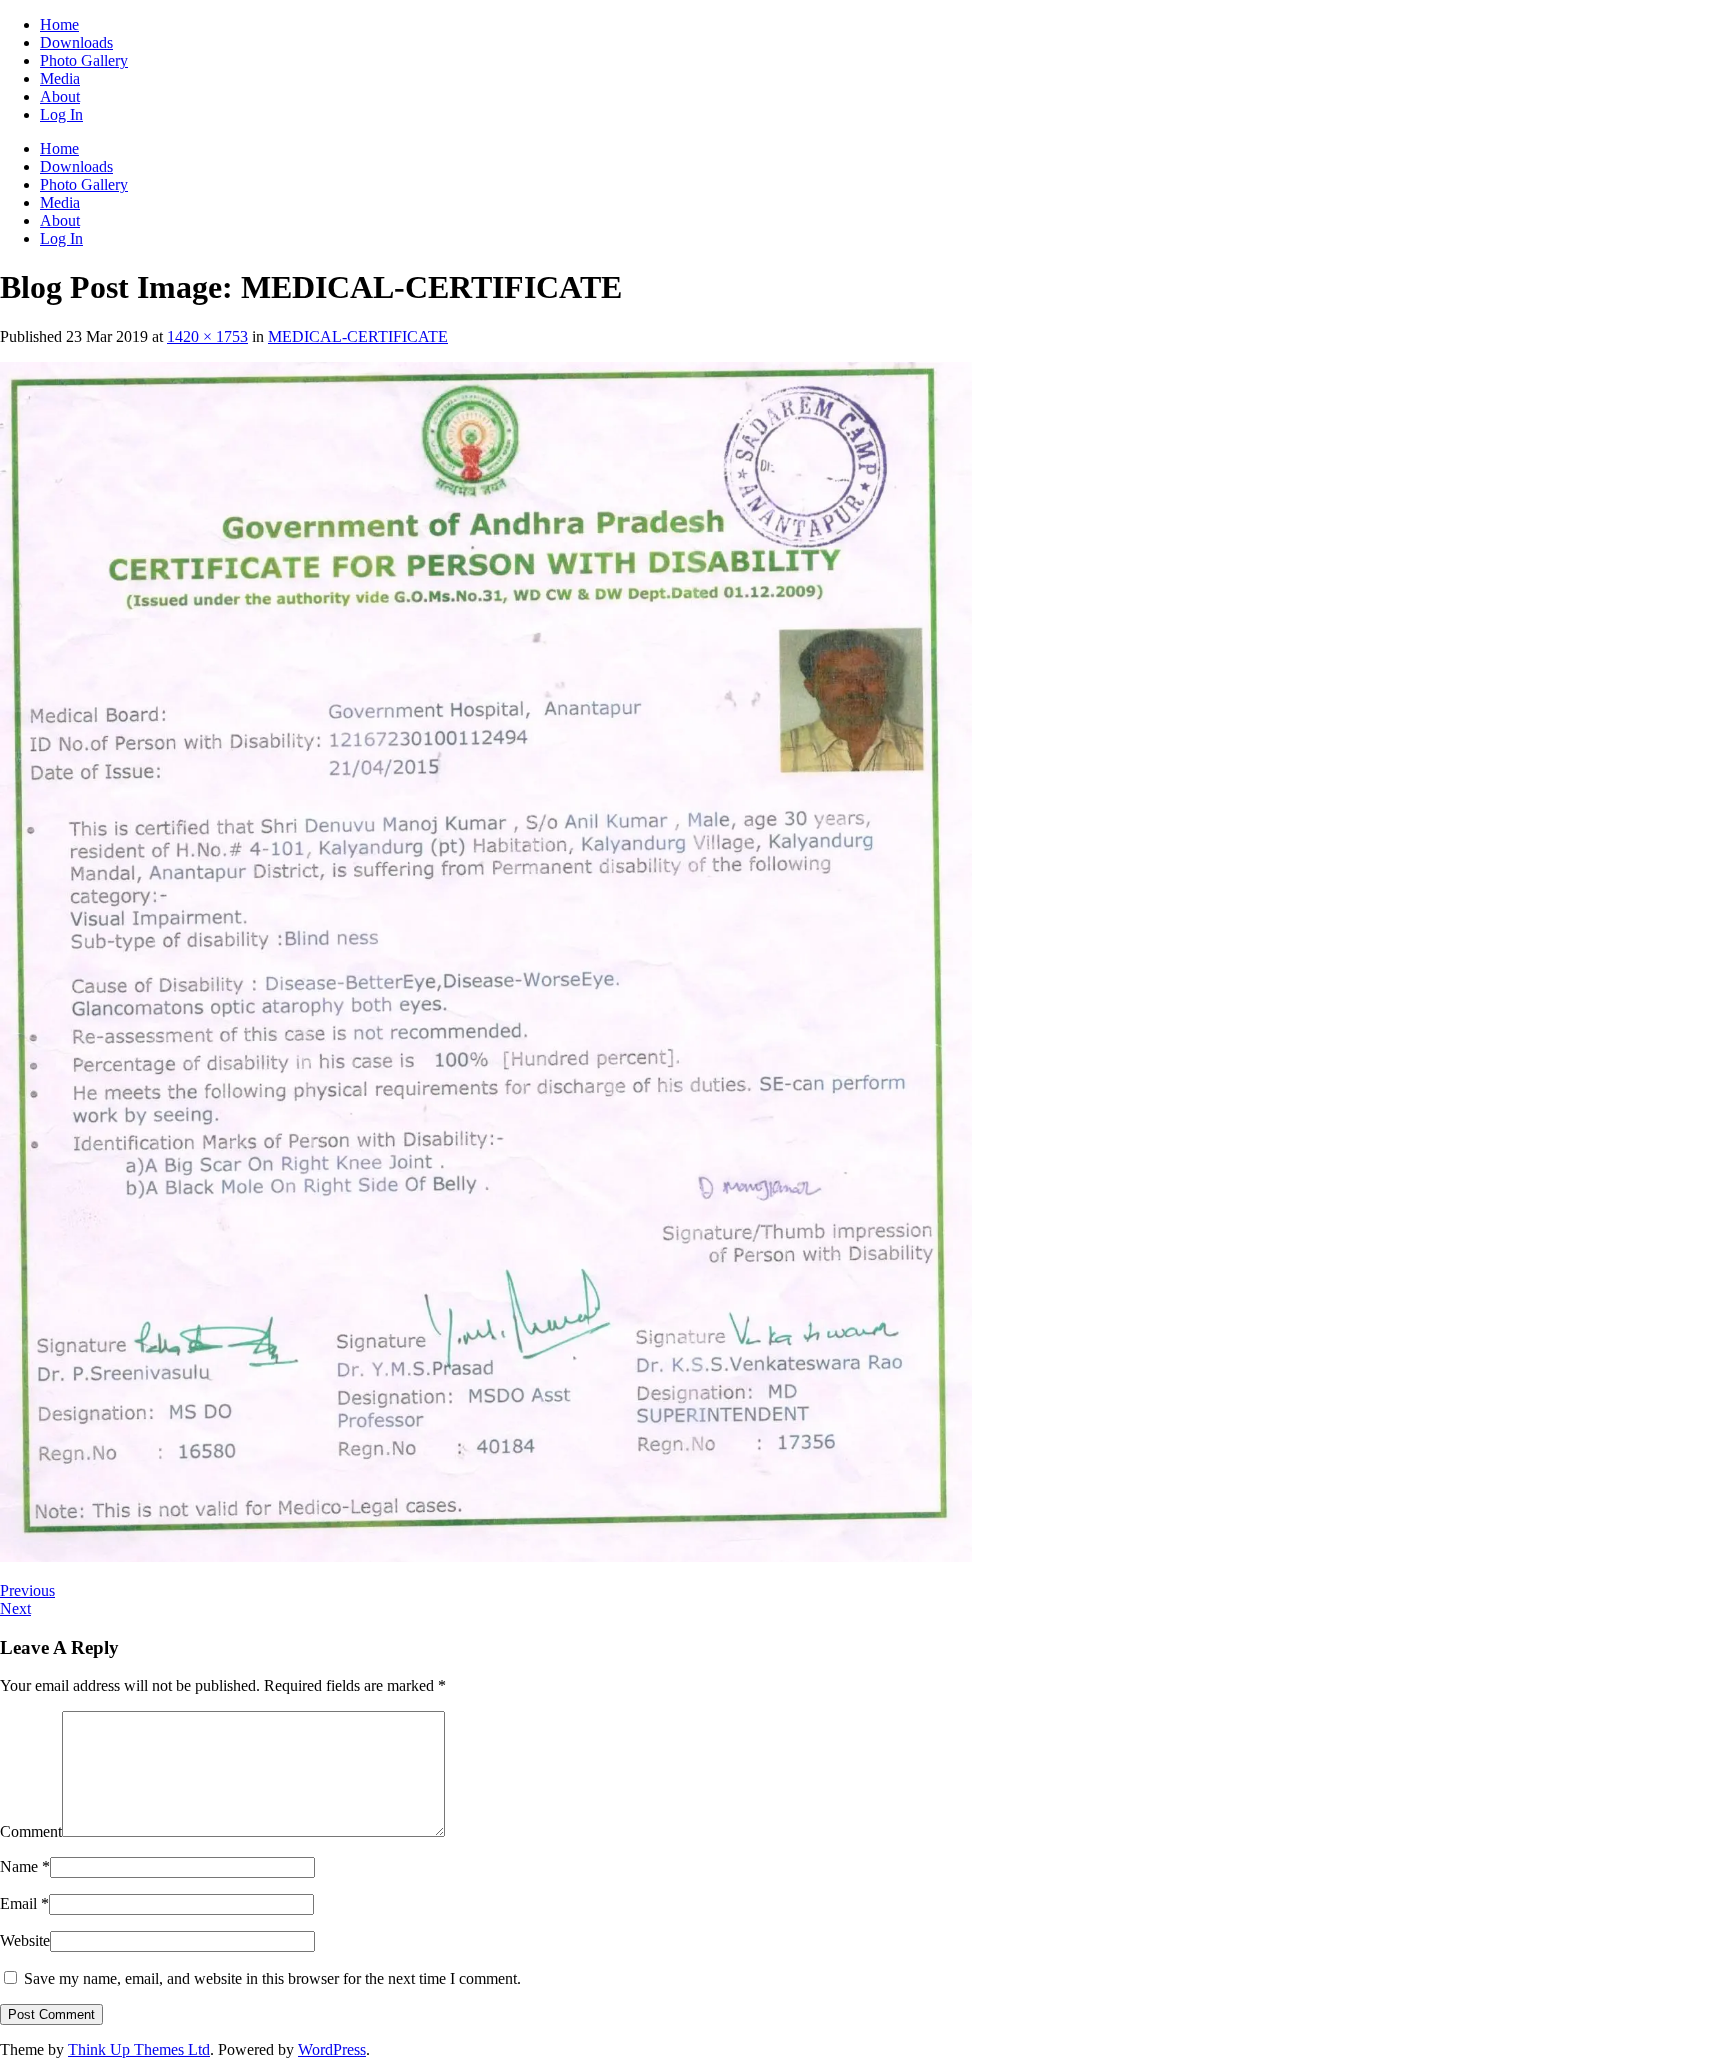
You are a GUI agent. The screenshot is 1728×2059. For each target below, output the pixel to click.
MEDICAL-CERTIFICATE (358, 336)
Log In (61, 114)
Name (25, 1866)
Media (60, 78)
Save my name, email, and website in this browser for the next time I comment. (272, 1978)
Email (24, 1903)
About (60, 96)
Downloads (76, 42)
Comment (31, 1831)
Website (25, 1940)
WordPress (332, 2049)
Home (59, 24)
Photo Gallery (84, 60)
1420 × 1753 (207, 336)
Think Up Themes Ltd (139, 2049)
